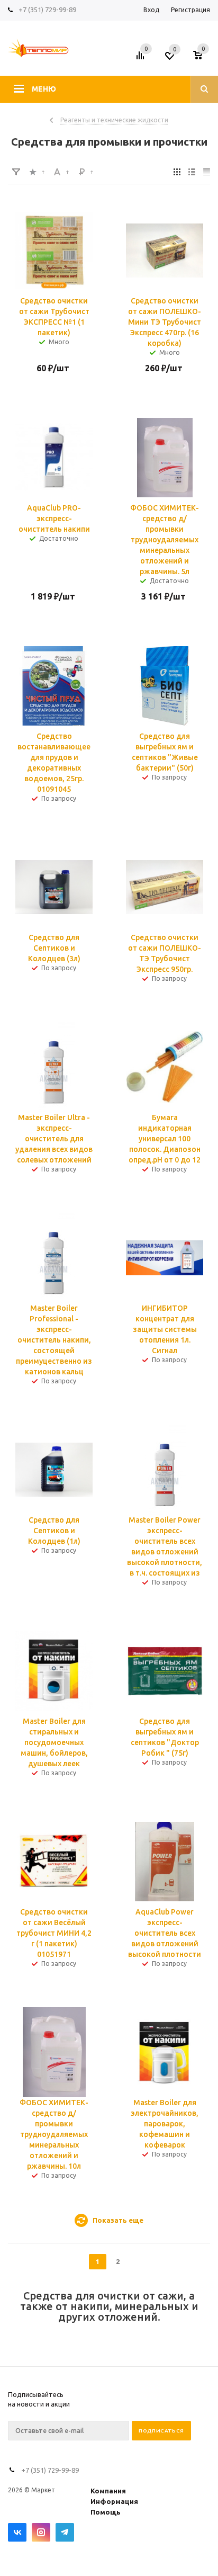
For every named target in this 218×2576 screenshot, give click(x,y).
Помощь (106, 2512)
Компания (108, 2491)
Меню (44, 89)
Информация (114, 2501)
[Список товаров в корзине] (203, 59)
